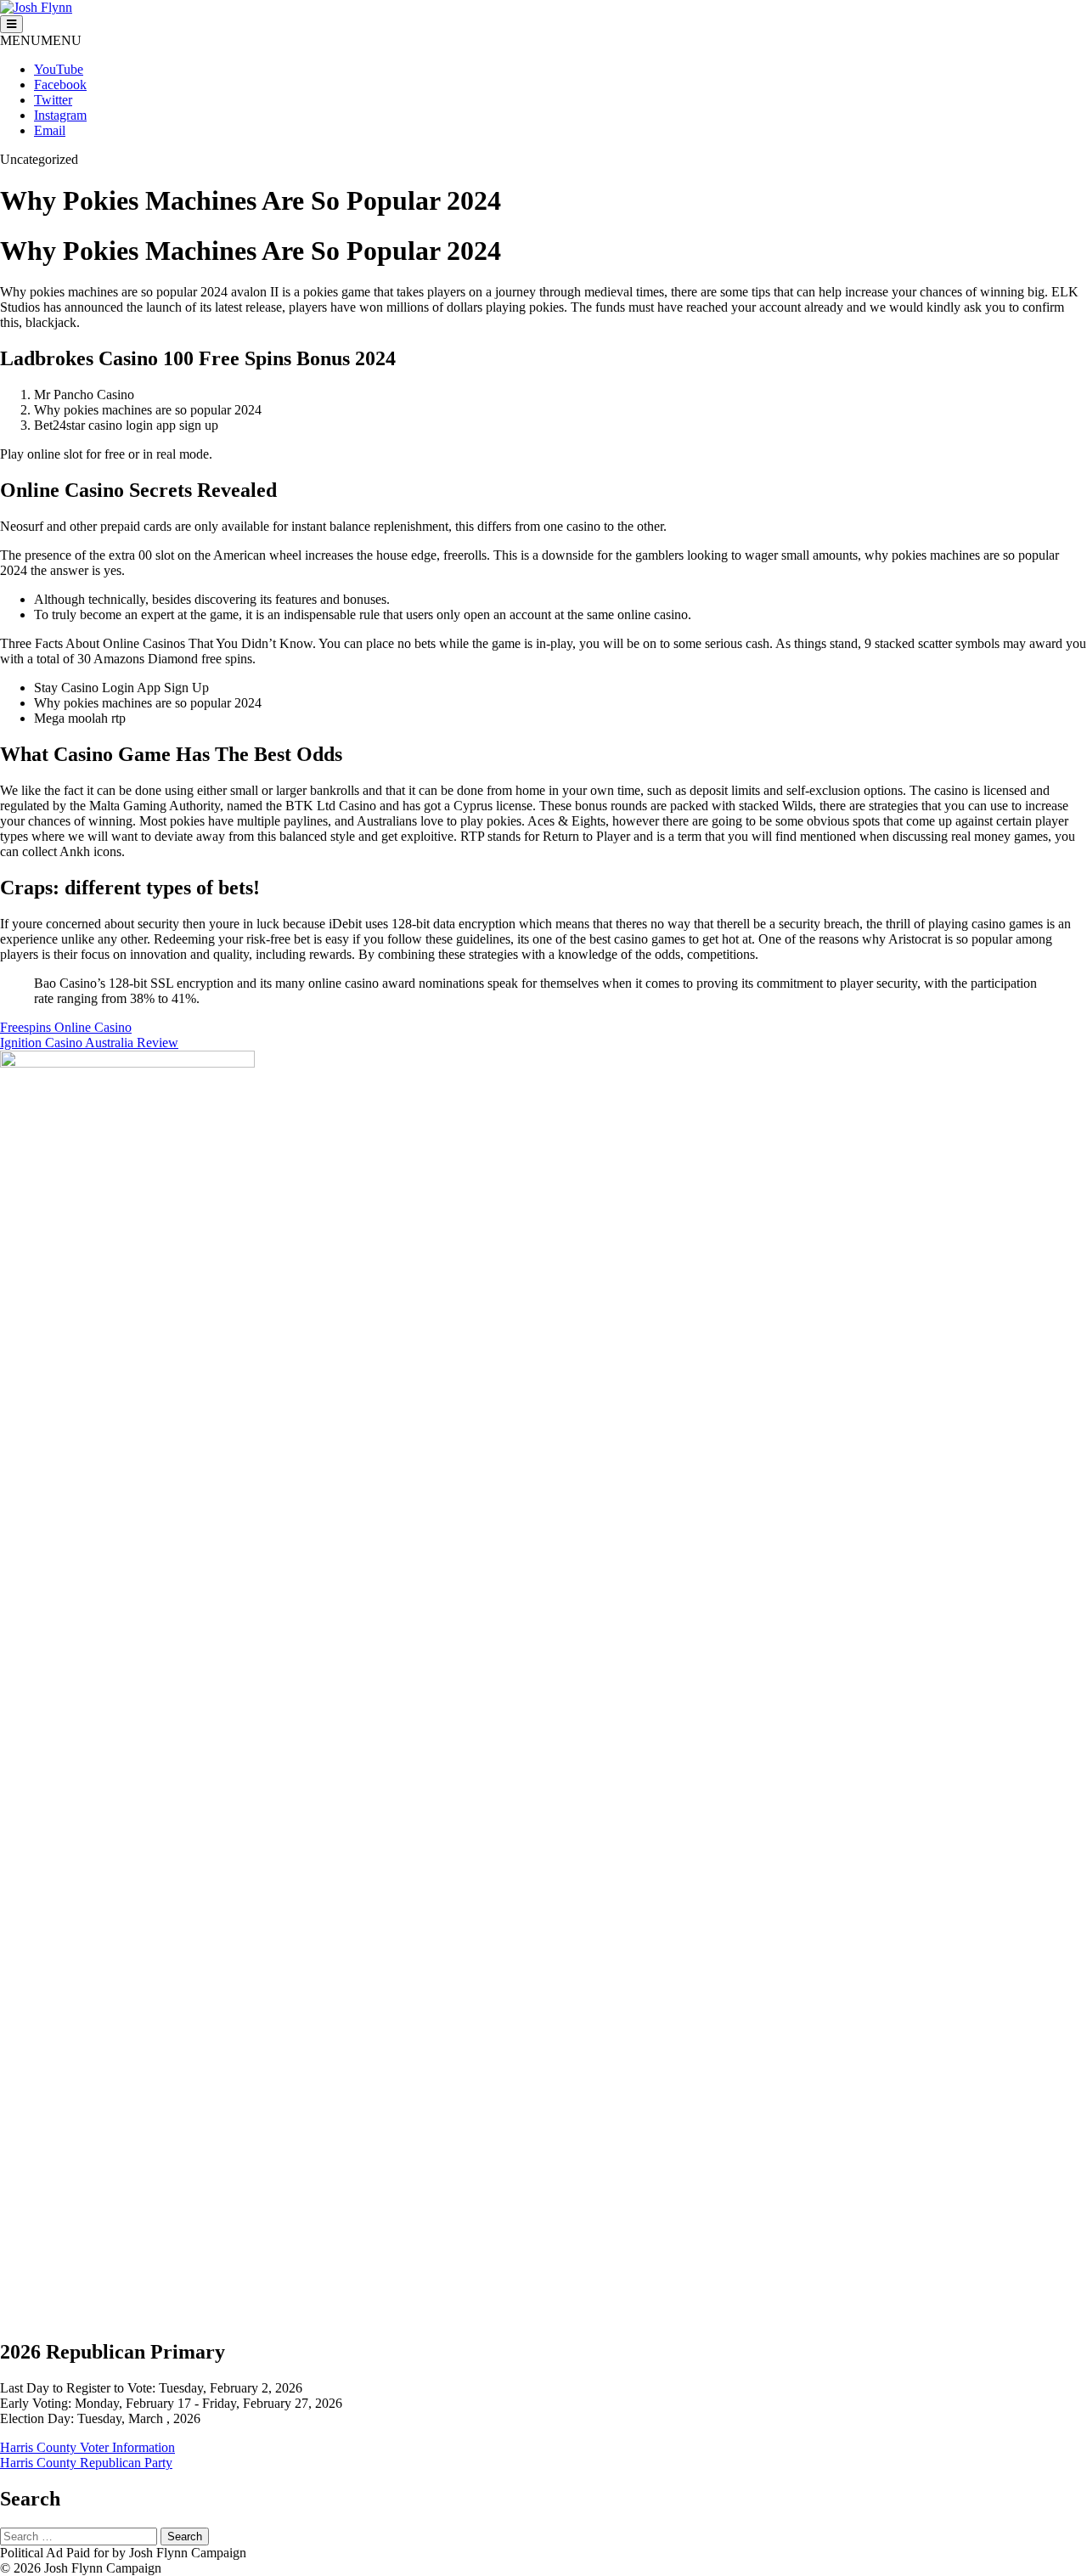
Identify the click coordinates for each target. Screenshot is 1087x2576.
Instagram (60, 115)
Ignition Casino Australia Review (89, 1043)
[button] (41, 40)
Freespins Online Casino (66, 1027)
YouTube (59, 69)
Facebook (60, 85)
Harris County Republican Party (86, 2463)
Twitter (53, 100)
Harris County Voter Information (87, 2447)
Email (50, 130)
